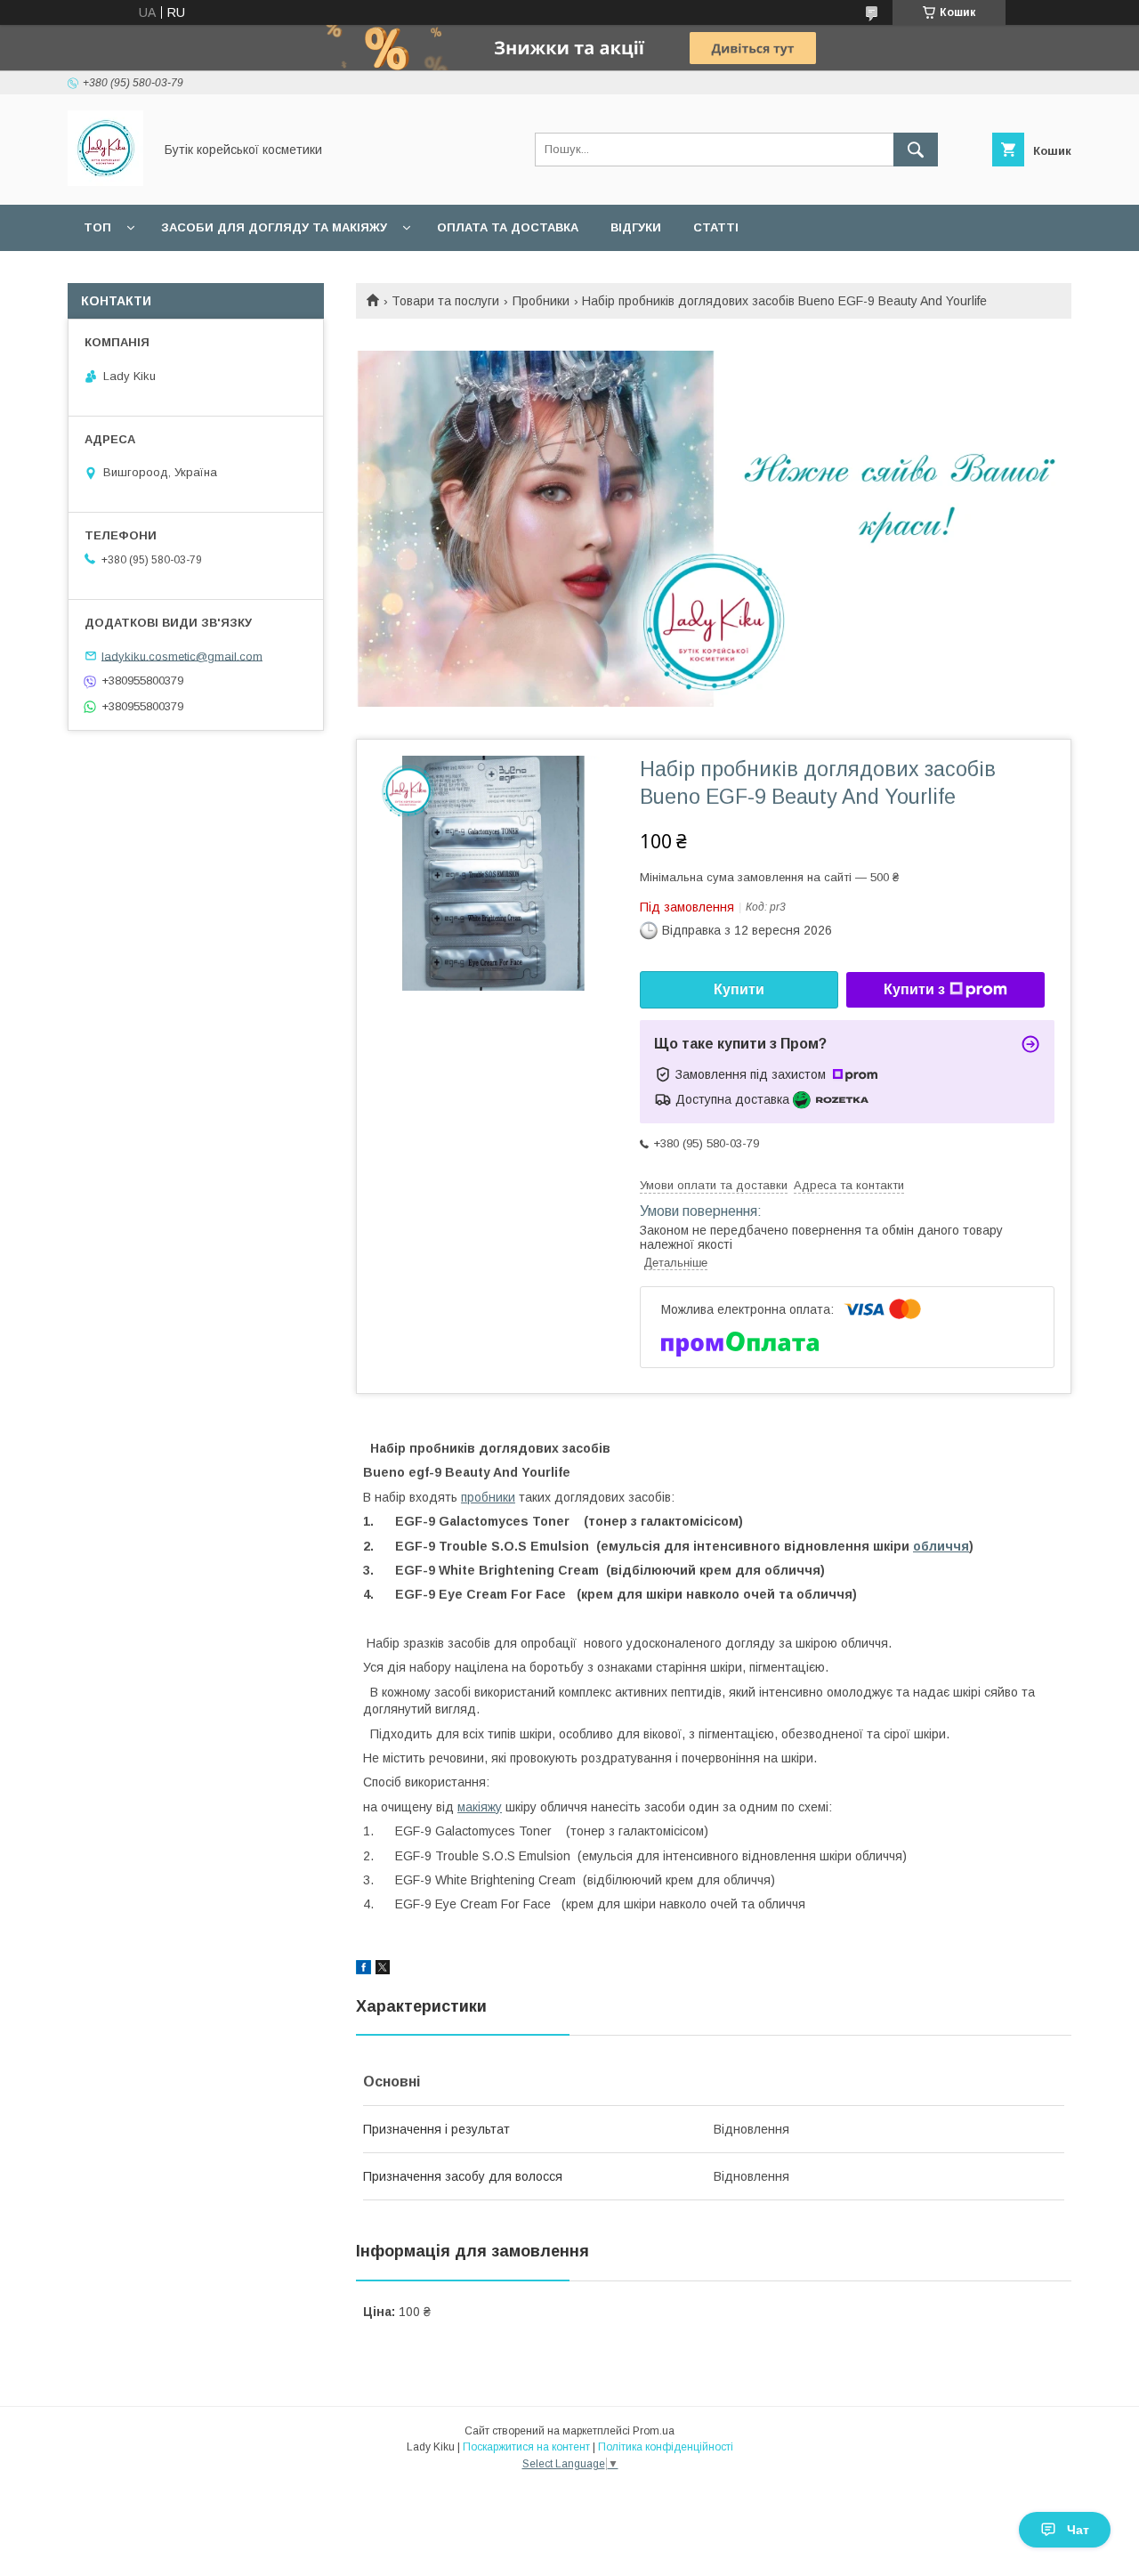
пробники (488, 1497)
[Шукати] (916, 150)
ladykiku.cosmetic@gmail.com (182, 656)
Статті (716, 227)
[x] (383, 1970)
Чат (1078, 2530)
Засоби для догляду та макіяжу (274, 227)
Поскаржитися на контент (526, 2447)
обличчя (941, 1546)
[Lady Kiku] (105, 182)
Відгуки (636, 227)
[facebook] (364, 1970)
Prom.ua (654, 2431)
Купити (739, 989)
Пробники (541, 301)
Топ (97, 227)
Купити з (914, 989)
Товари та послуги (445, 301)
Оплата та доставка (508, 227)
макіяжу (480, 1807)
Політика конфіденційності (666, 2447)
